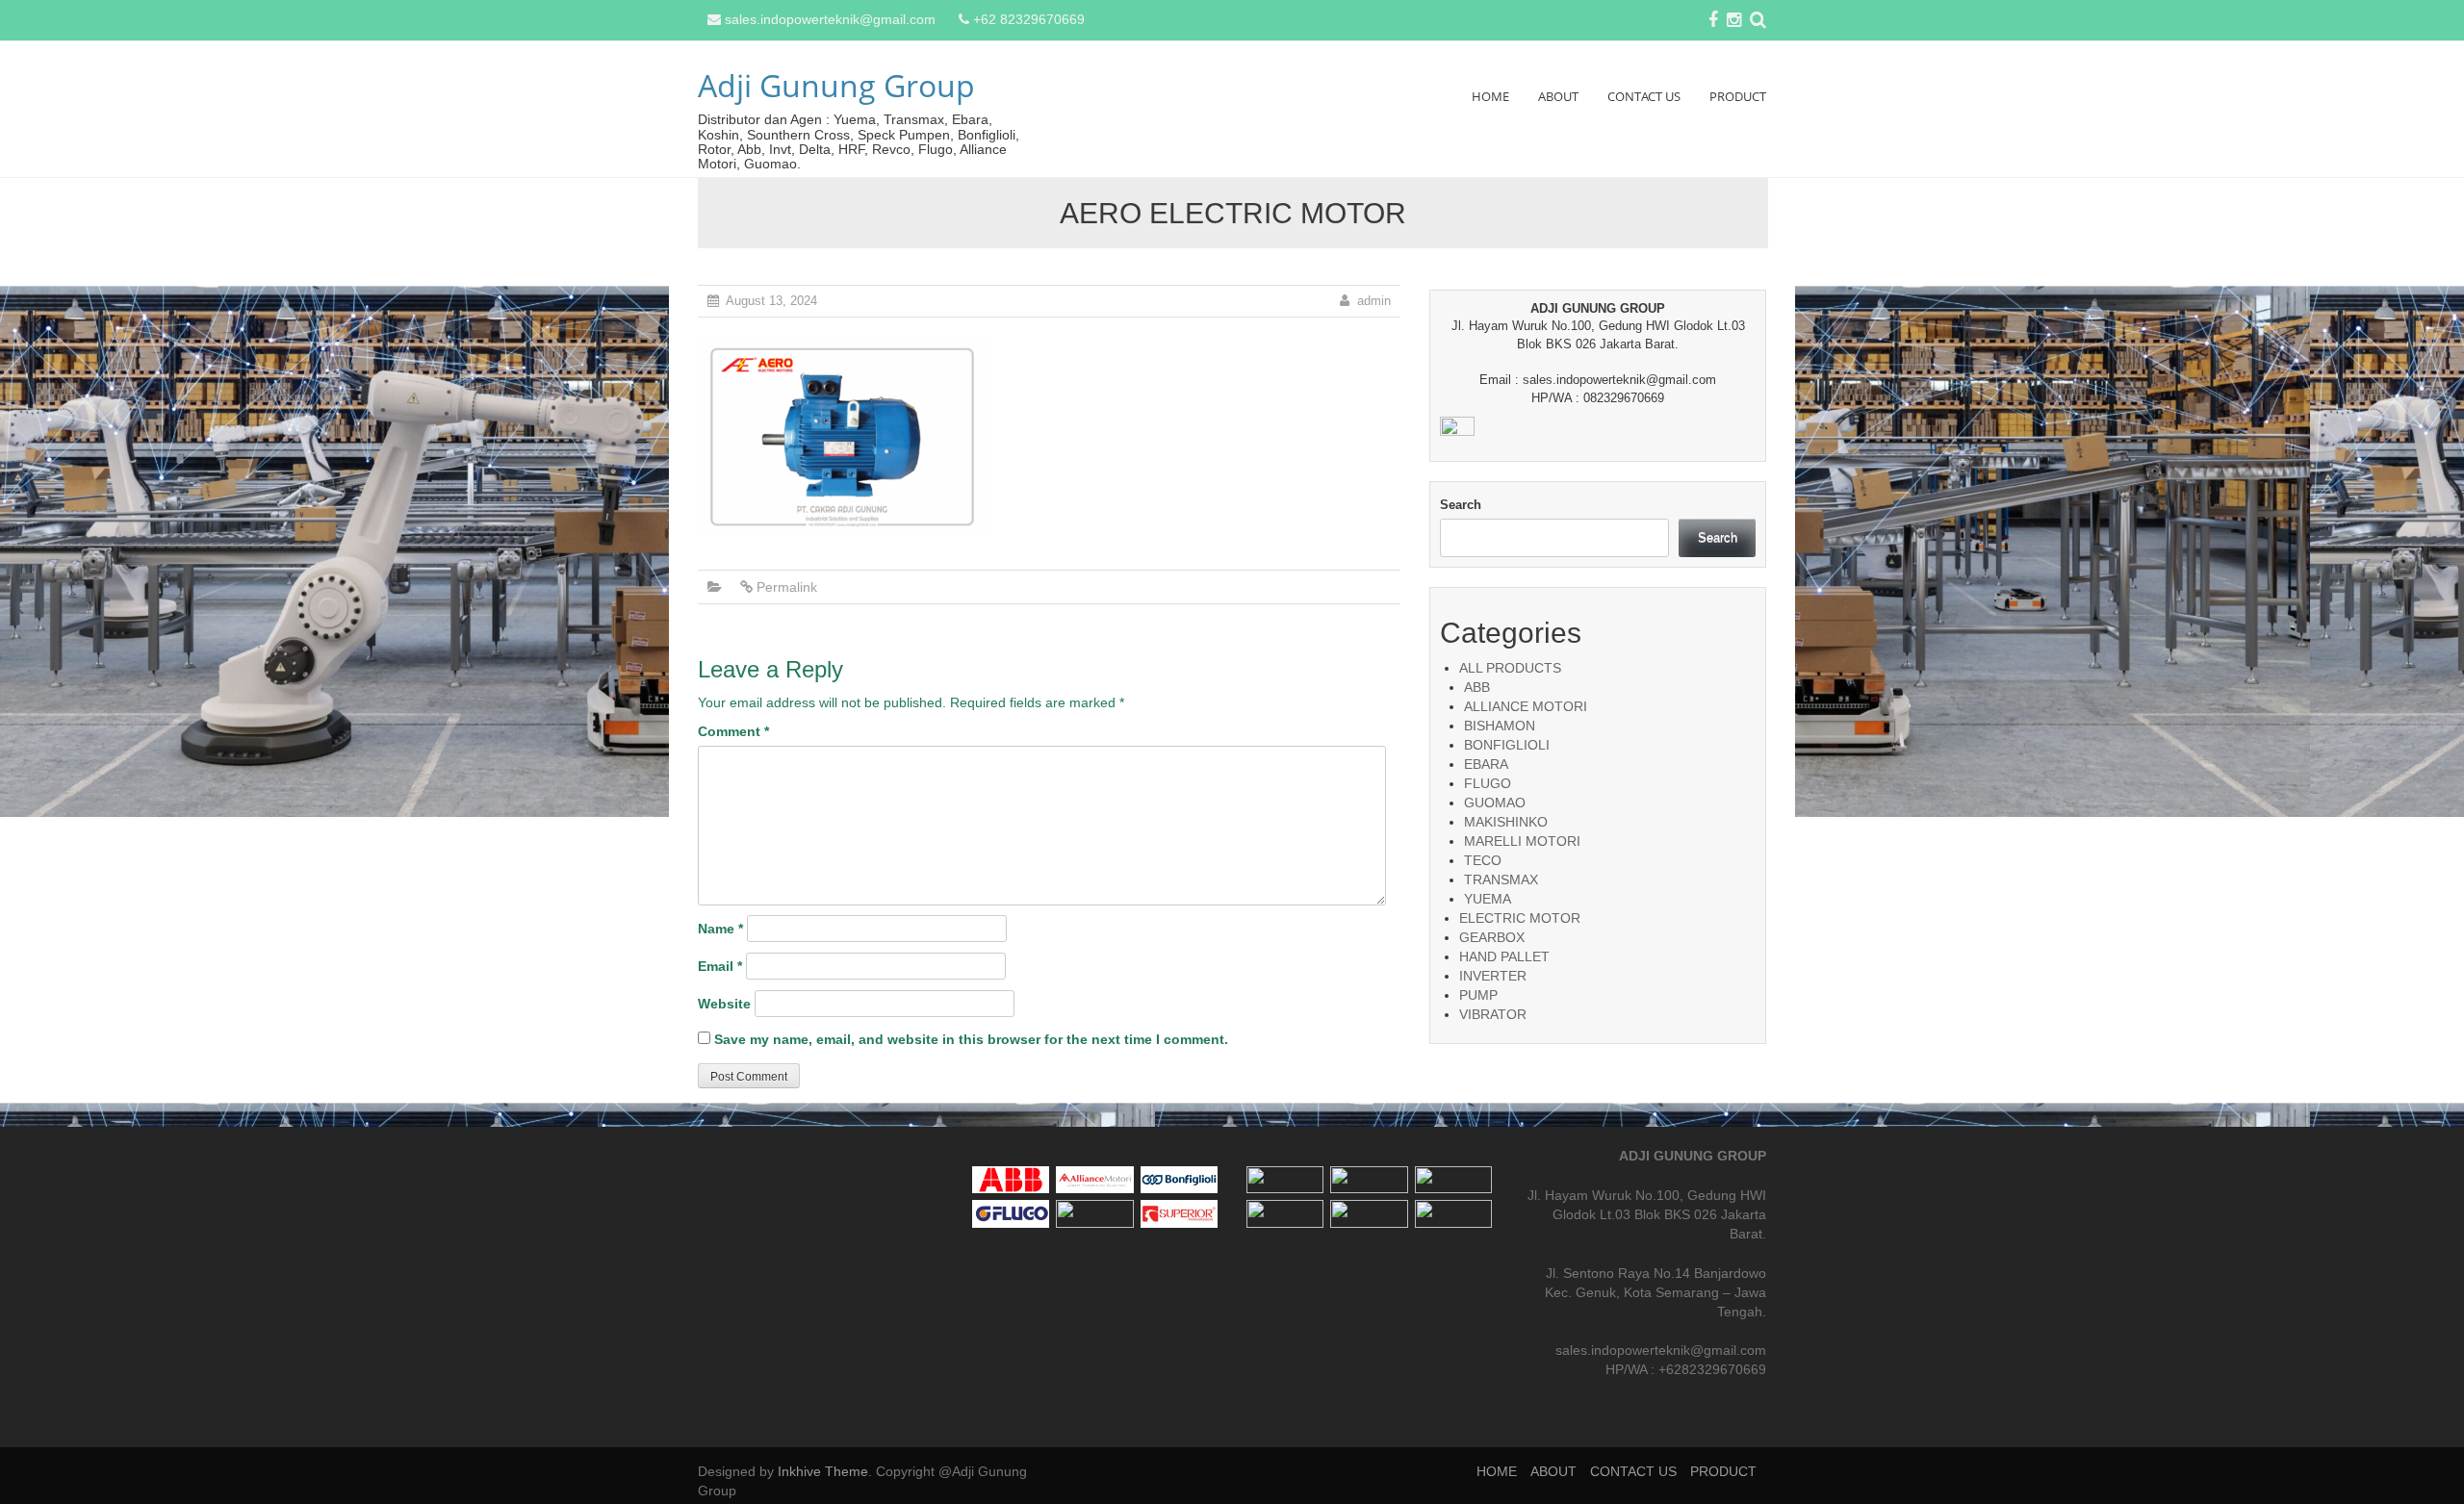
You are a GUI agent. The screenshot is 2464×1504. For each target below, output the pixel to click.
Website (724, 1004)
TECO (1483, 860)
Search (1461, 505)
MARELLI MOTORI (1522, 841)
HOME (1490, 96)
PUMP (1478, 995)
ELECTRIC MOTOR (1520, 918)
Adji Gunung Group (836, 85)
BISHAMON (1500, 726)
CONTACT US (1644, 96)
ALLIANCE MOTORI (1526, 706)
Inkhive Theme (823, 1471)
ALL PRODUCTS (1510, 668)
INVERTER (1493, 976)
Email (720, 966)
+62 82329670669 (1029, 19)
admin (1374, 301)
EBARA (1486, 764)
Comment (733, 731)
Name (720, 929)
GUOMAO (1495, 803)
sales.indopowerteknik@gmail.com (830, 19)
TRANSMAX (1501, 879)
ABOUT (1558, 96)
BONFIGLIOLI (1507, 745)
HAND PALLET (1504, 956)
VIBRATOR (1493, 1014)
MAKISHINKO (1506, 822)
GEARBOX (1492, 937)
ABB (1477, 687)
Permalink (787, 587)
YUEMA (1488, 899)
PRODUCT (1738, 96)
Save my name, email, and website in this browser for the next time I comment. (971, 1039)
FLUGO (1488, 783)
